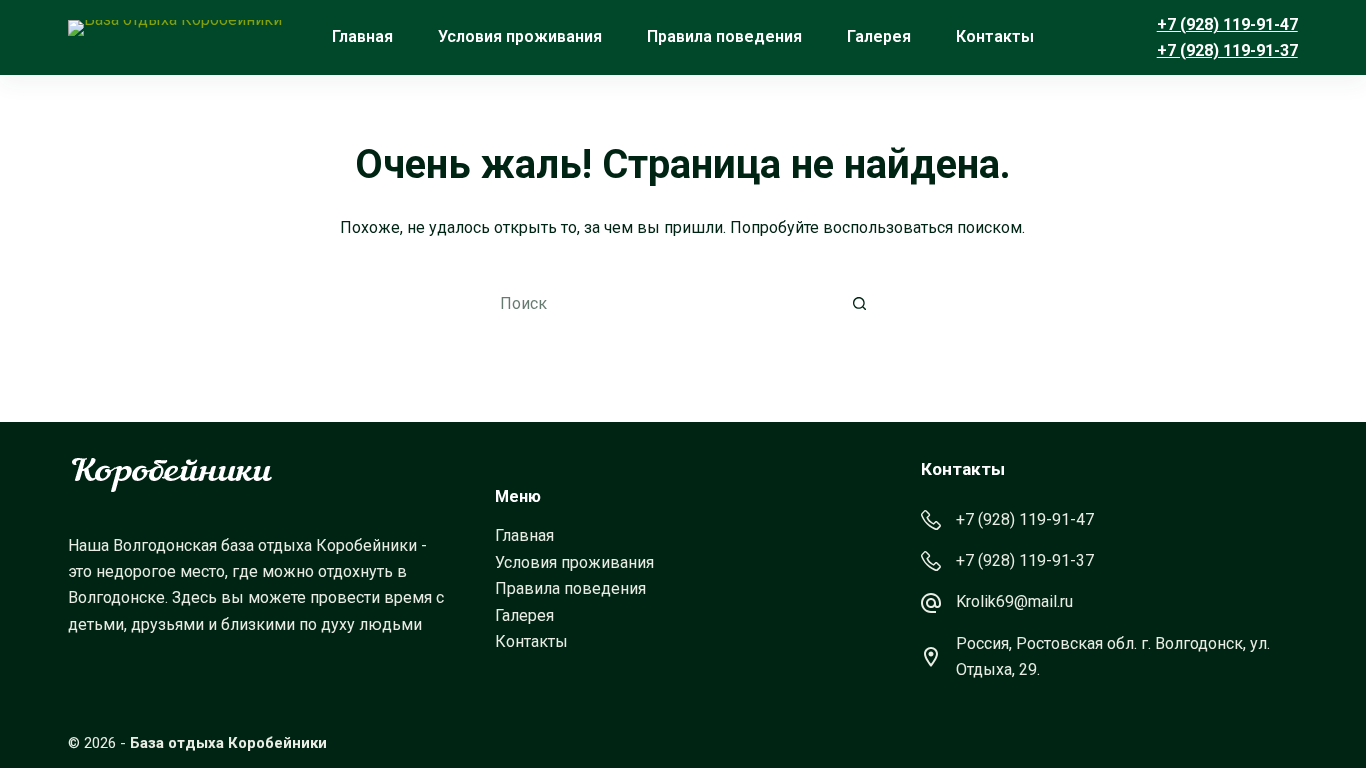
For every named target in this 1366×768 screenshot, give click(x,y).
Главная (362, 36)
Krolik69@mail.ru (1014, 601)
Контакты (995, 36)
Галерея (879, 36)
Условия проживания (520, 36)
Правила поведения (724, 36)
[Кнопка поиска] (860, 303)
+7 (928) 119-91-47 (1227, 24)
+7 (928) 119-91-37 (1227, 50)
